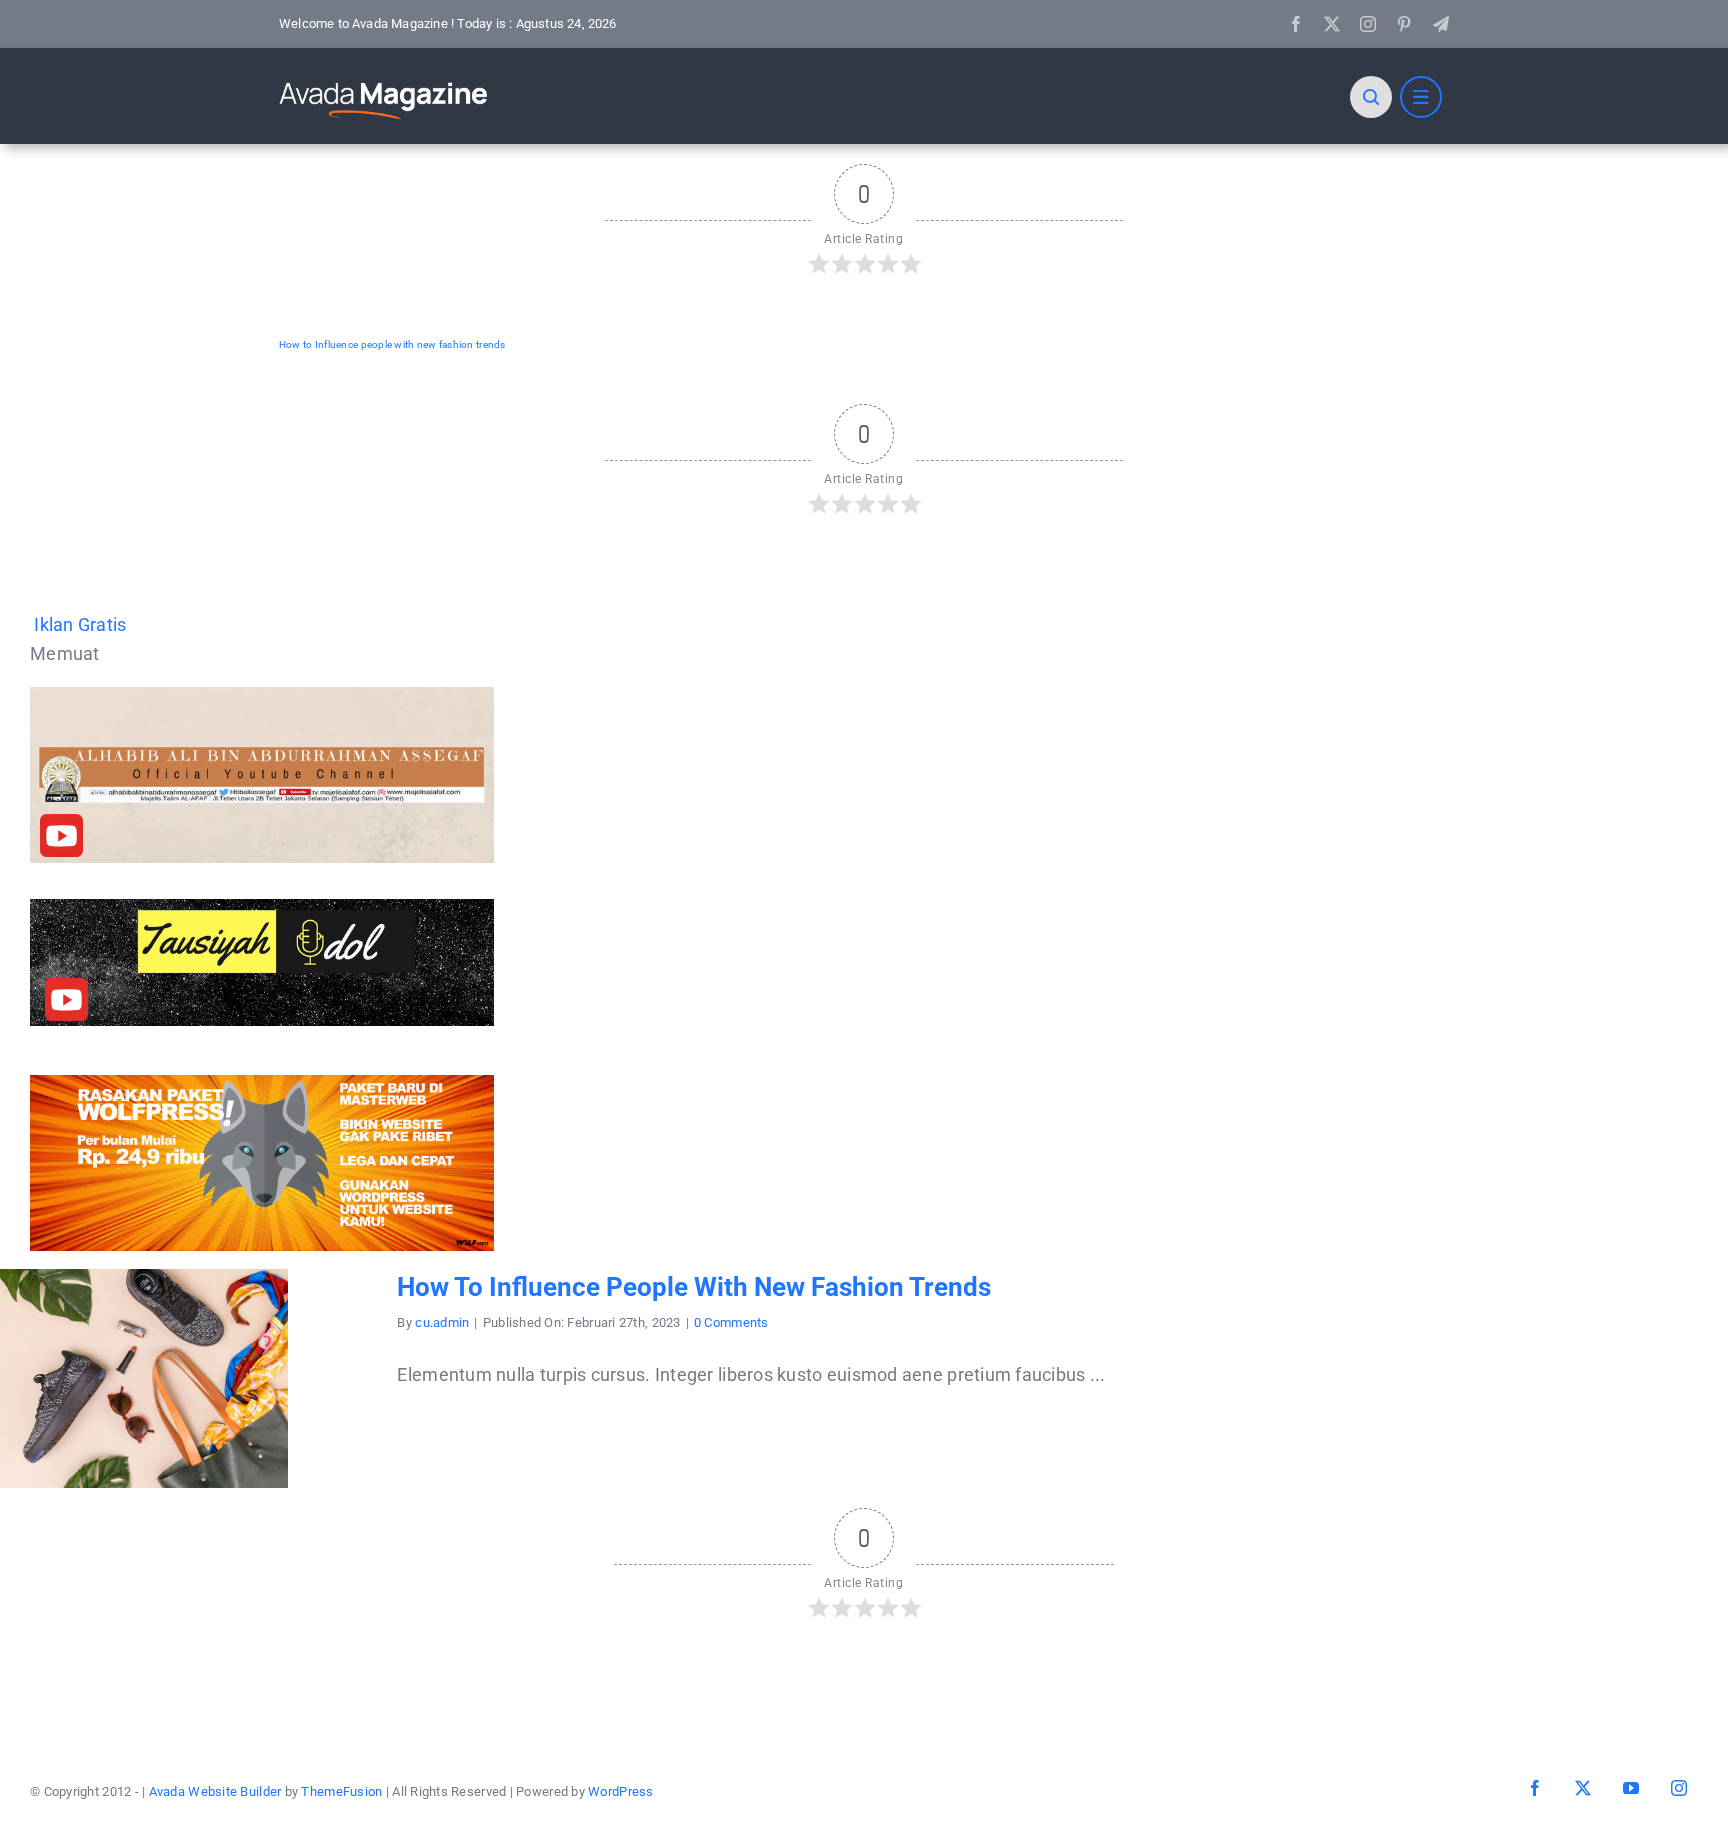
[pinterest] (1404, 24)
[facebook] (1296, 24)
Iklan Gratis (80, 624)
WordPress (620, 1791)
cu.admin (442, 1322)
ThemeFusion (341, 1791)
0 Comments (731, 1322)
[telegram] (1441, 24)
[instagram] (1368, 24)
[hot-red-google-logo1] (384, 81)
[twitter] (1332, 24)
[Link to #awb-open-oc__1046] (1371, 97)
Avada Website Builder (215, 1791)
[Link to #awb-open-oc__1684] (1421, 97)
